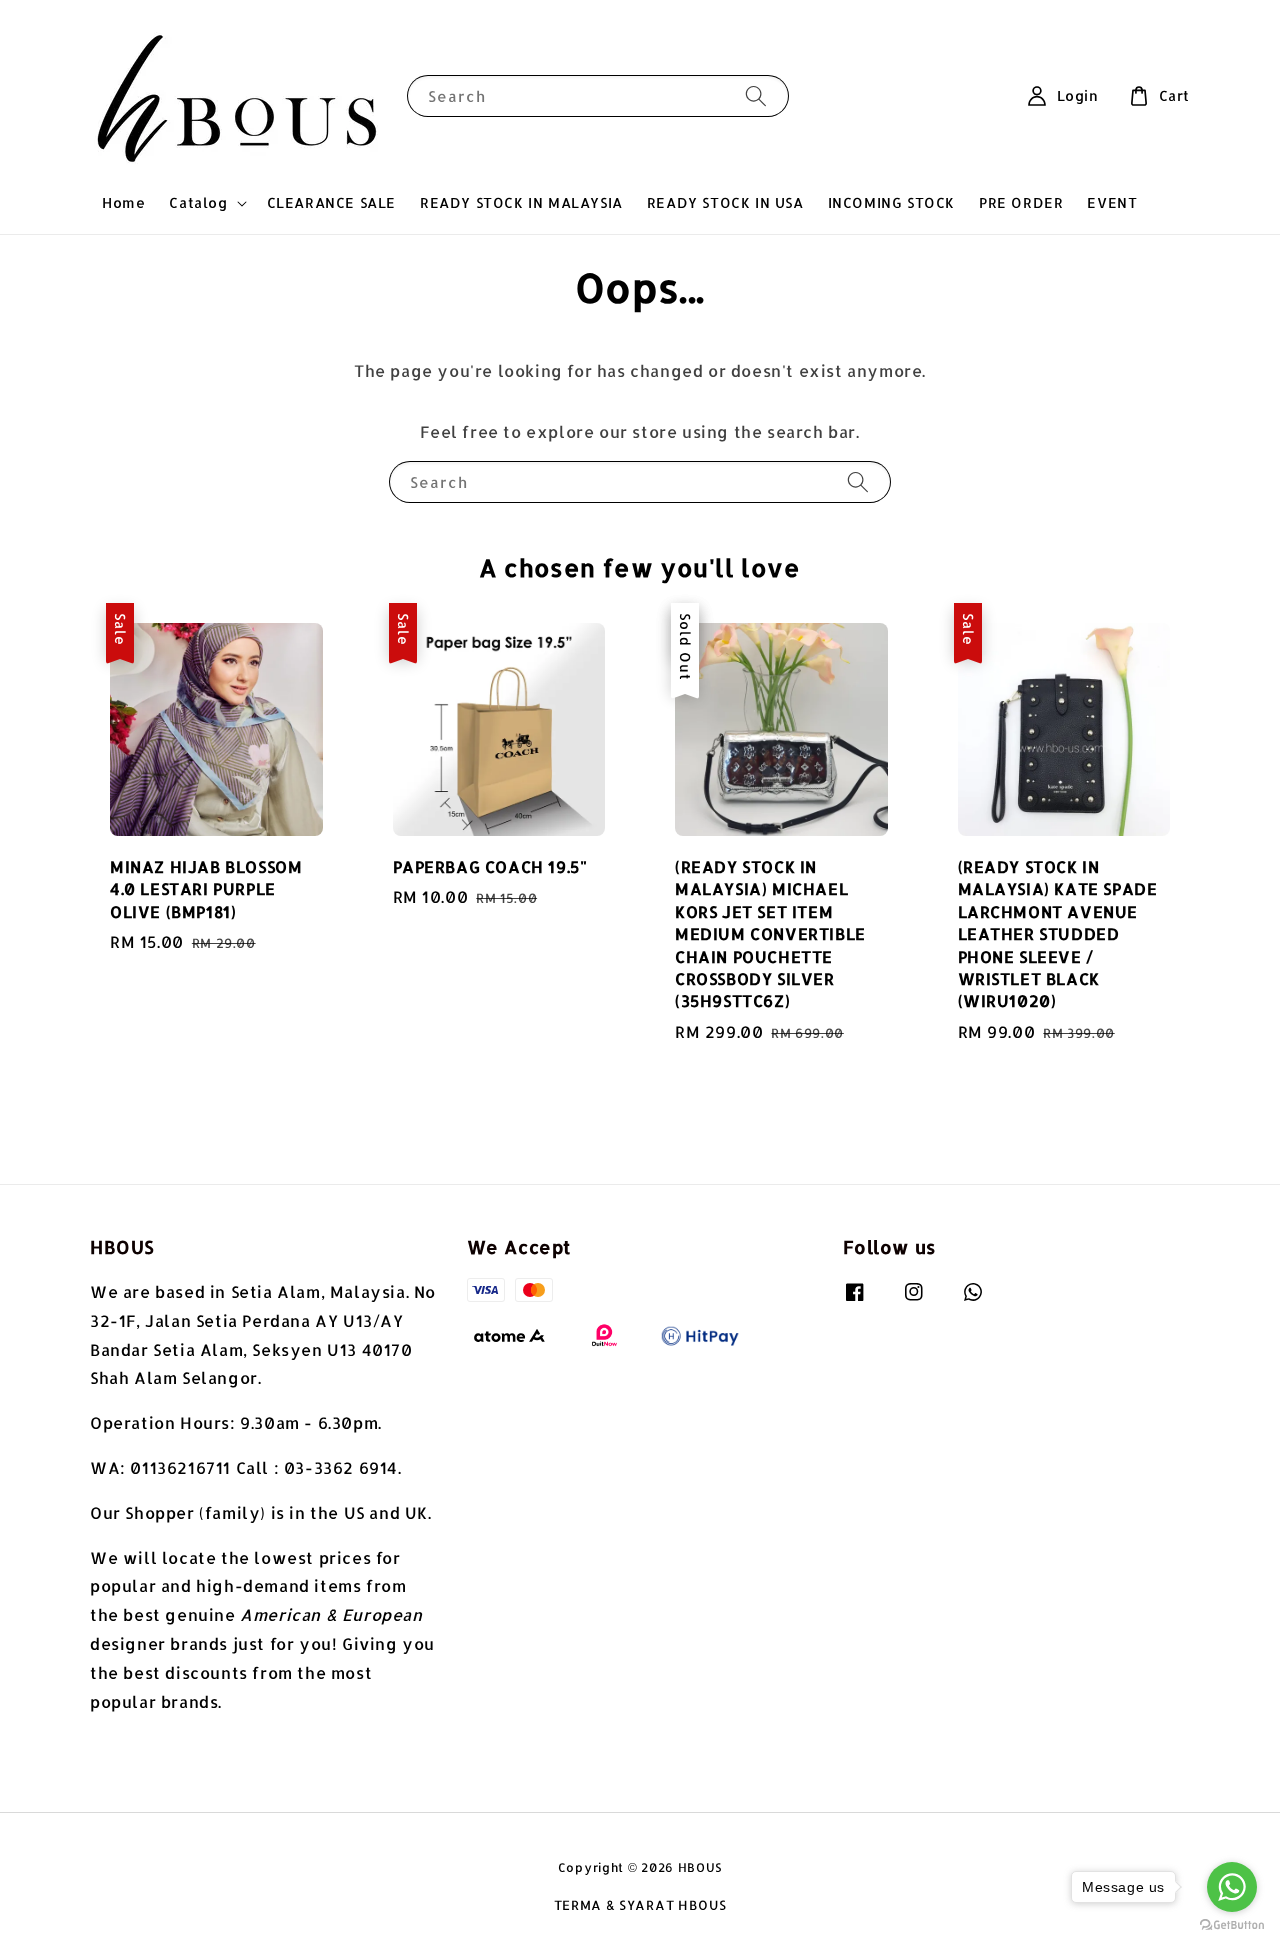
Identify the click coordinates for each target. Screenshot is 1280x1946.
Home (123, 202)
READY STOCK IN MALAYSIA (521, 202)
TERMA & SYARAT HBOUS (640, 1905)
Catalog (198, 202)
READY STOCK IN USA (725, 202)
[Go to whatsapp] (1232, 1887)
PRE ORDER (1021, 202)
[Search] (756, 95)
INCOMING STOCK (891, 202)
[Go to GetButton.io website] (1232, 1925)
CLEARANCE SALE (331, 202)
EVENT (1112, 202)
